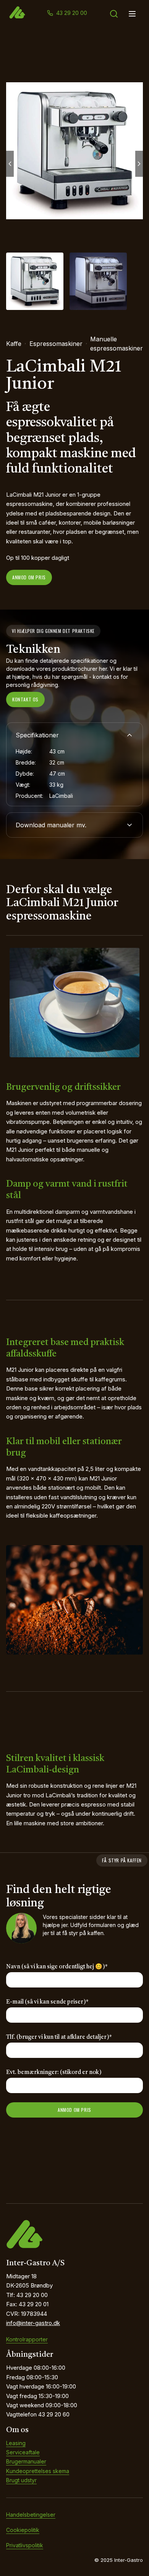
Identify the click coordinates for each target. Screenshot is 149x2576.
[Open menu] (132, 14)
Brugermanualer (26, 2461)
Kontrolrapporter (27, 2339)
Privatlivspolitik (25, 2545)
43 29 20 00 (72, 13)
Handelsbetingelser (31, 2515)
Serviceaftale (23, 2452)
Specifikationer (37, 735)
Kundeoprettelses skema (38, 2471)
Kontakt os (25, 699)
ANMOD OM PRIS (74, 2110)
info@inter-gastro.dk (33, 2323)
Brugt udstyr (21, 2480)
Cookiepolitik (23, 2530)
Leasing (16, 2443)
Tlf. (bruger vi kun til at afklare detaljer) (59, 2037)
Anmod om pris (29, 577)
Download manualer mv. (51, 825)
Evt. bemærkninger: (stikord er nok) (54, 2073)
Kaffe (14, 344)
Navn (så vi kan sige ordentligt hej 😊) (57, 1967)
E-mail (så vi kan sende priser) (47, 2002)
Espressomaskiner (56, 344)
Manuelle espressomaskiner (117, 344)
